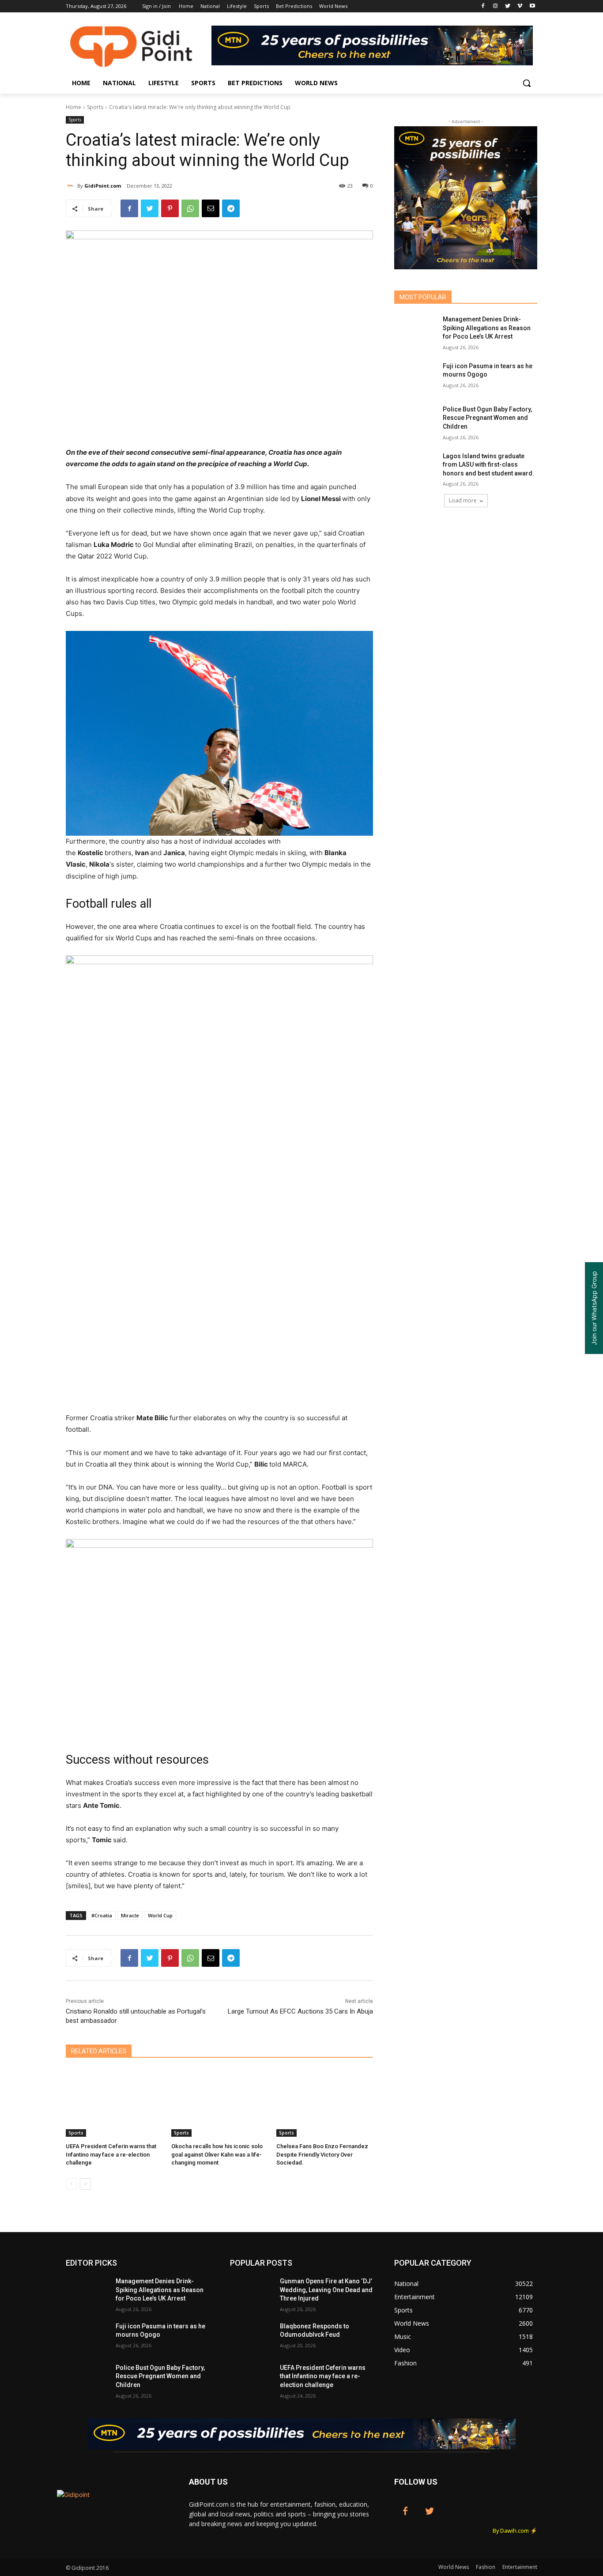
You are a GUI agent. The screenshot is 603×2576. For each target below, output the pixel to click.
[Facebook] (483, 6)
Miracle (130, 1915)
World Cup (160, 1915)
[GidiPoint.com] (72, 186)
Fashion (486, 2567)
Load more (463, 500)
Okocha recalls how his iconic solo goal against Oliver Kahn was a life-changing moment (217, 2154)
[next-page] (85, 2184)
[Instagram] (496, 6)
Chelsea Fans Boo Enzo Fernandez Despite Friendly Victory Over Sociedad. (322, 2154)
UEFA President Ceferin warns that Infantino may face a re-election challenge (111, 2154)
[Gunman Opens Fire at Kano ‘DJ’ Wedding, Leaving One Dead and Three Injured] (251, 2292)
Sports (95, 107)
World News (454, 2567)
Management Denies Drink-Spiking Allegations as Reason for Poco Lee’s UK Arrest (487, 328)
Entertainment (520, 2567)
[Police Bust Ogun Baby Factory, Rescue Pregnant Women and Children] (416, 420)
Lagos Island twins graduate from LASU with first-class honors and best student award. (488, 465)
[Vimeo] (520, 6)
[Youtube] (532, 6)
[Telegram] (231, 208)
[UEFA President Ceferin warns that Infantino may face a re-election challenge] (114, 2103)
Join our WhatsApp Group (594, 1308)
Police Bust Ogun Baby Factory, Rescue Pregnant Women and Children (487, 418)
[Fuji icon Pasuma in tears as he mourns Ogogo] (416, 377)
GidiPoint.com (103, 186)
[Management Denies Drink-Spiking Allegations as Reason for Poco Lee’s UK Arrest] (416, 330)
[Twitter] (508, 6)
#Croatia (102, 1915)
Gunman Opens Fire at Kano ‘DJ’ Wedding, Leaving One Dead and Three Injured (326, 2290)
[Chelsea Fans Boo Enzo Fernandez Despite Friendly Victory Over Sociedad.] (325, 2103)
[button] (527, 83)
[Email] (211, 208)
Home (73, 107)
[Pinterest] (170, 208)
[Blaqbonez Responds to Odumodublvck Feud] (251, 2337)
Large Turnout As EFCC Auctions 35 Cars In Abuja (300, 2011)
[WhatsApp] (190, 208)
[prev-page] (71, 2184)
